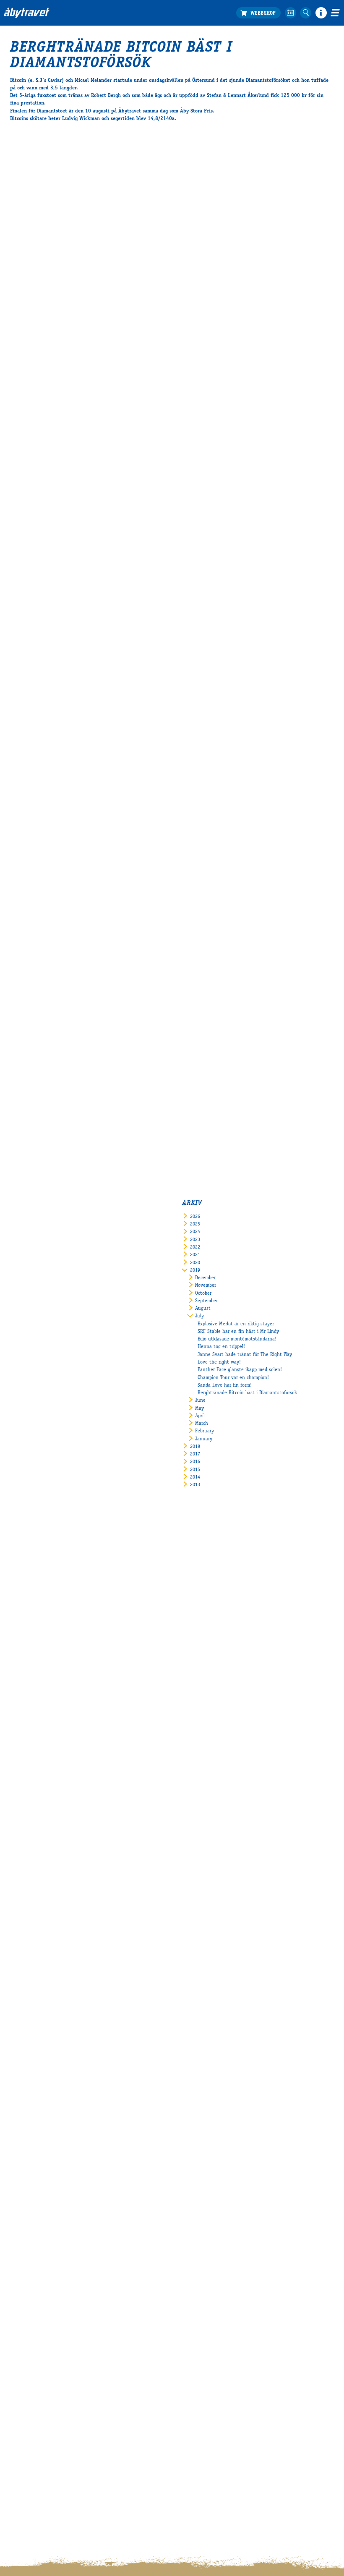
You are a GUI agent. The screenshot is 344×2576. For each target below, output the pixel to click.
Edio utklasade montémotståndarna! (237, 1339)
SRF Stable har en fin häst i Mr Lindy (238, 1332)
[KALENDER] (291, 13)
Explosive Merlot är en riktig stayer (236, 1324)
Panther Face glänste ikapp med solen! (240, 1370)
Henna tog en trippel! (221, 1347)
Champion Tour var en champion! (233, 1378)
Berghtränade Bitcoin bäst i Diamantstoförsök (247, 1393)
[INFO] (321, 13)
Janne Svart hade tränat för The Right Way (245, 1355)
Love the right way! (219, 1362)
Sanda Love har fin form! (225, 1385)
